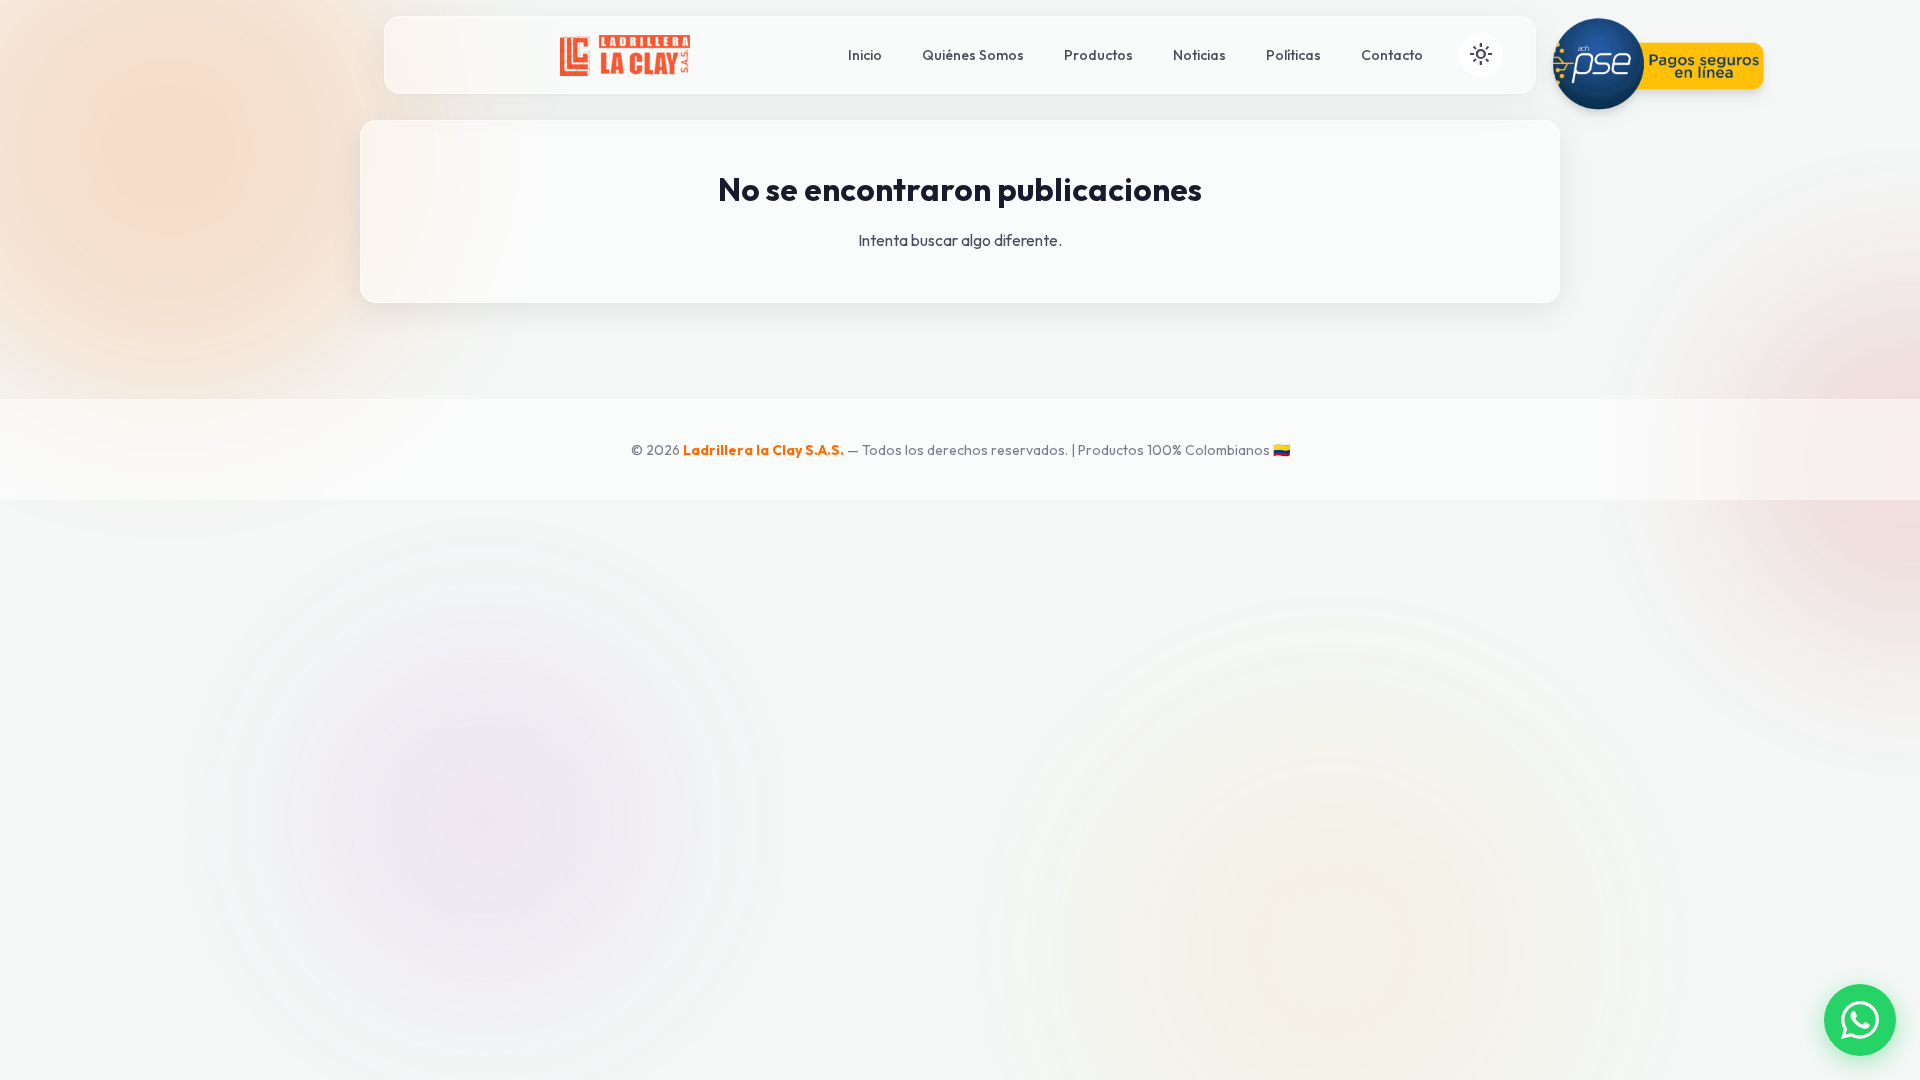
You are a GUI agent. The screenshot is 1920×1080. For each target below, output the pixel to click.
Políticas (1293, 55)
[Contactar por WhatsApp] (1860, 1020)
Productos (1098, 55)
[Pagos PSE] (1663, 64)
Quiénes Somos (973, 55)
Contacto (1392, 55)
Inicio (865, 55)
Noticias (1199, 55)
